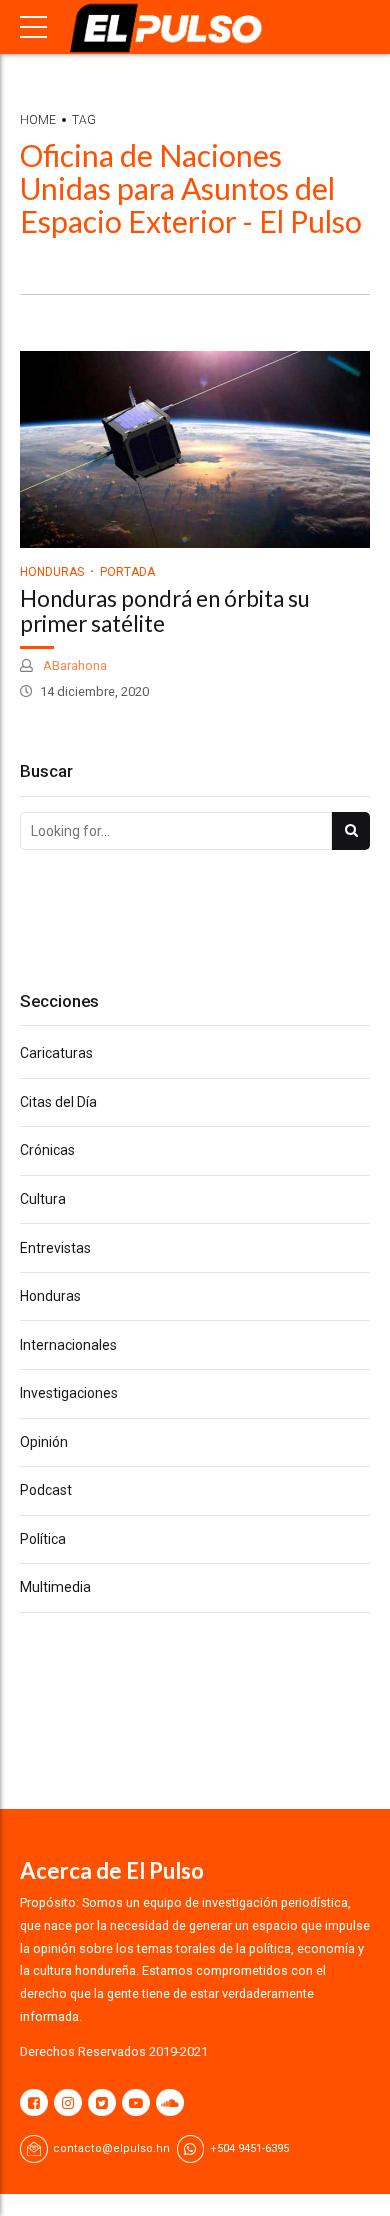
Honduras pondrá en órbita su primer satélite (165, 611)
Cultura (43, 1199)
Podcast (46, 1490)
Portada (127, 572)
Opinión (44, 1442)
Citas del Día (58, 1102)
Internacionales (68, 1345)
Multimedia (55, 1587)
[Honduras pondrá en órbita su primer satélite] (195, 449)
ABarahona (73, 665)
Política (43, 1539)
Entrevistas (55, 1248)
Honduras (52, 572)
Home (38, 120)
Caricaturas (56, 1053)
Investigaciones (69, 1393)
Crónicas (47, 1150)
